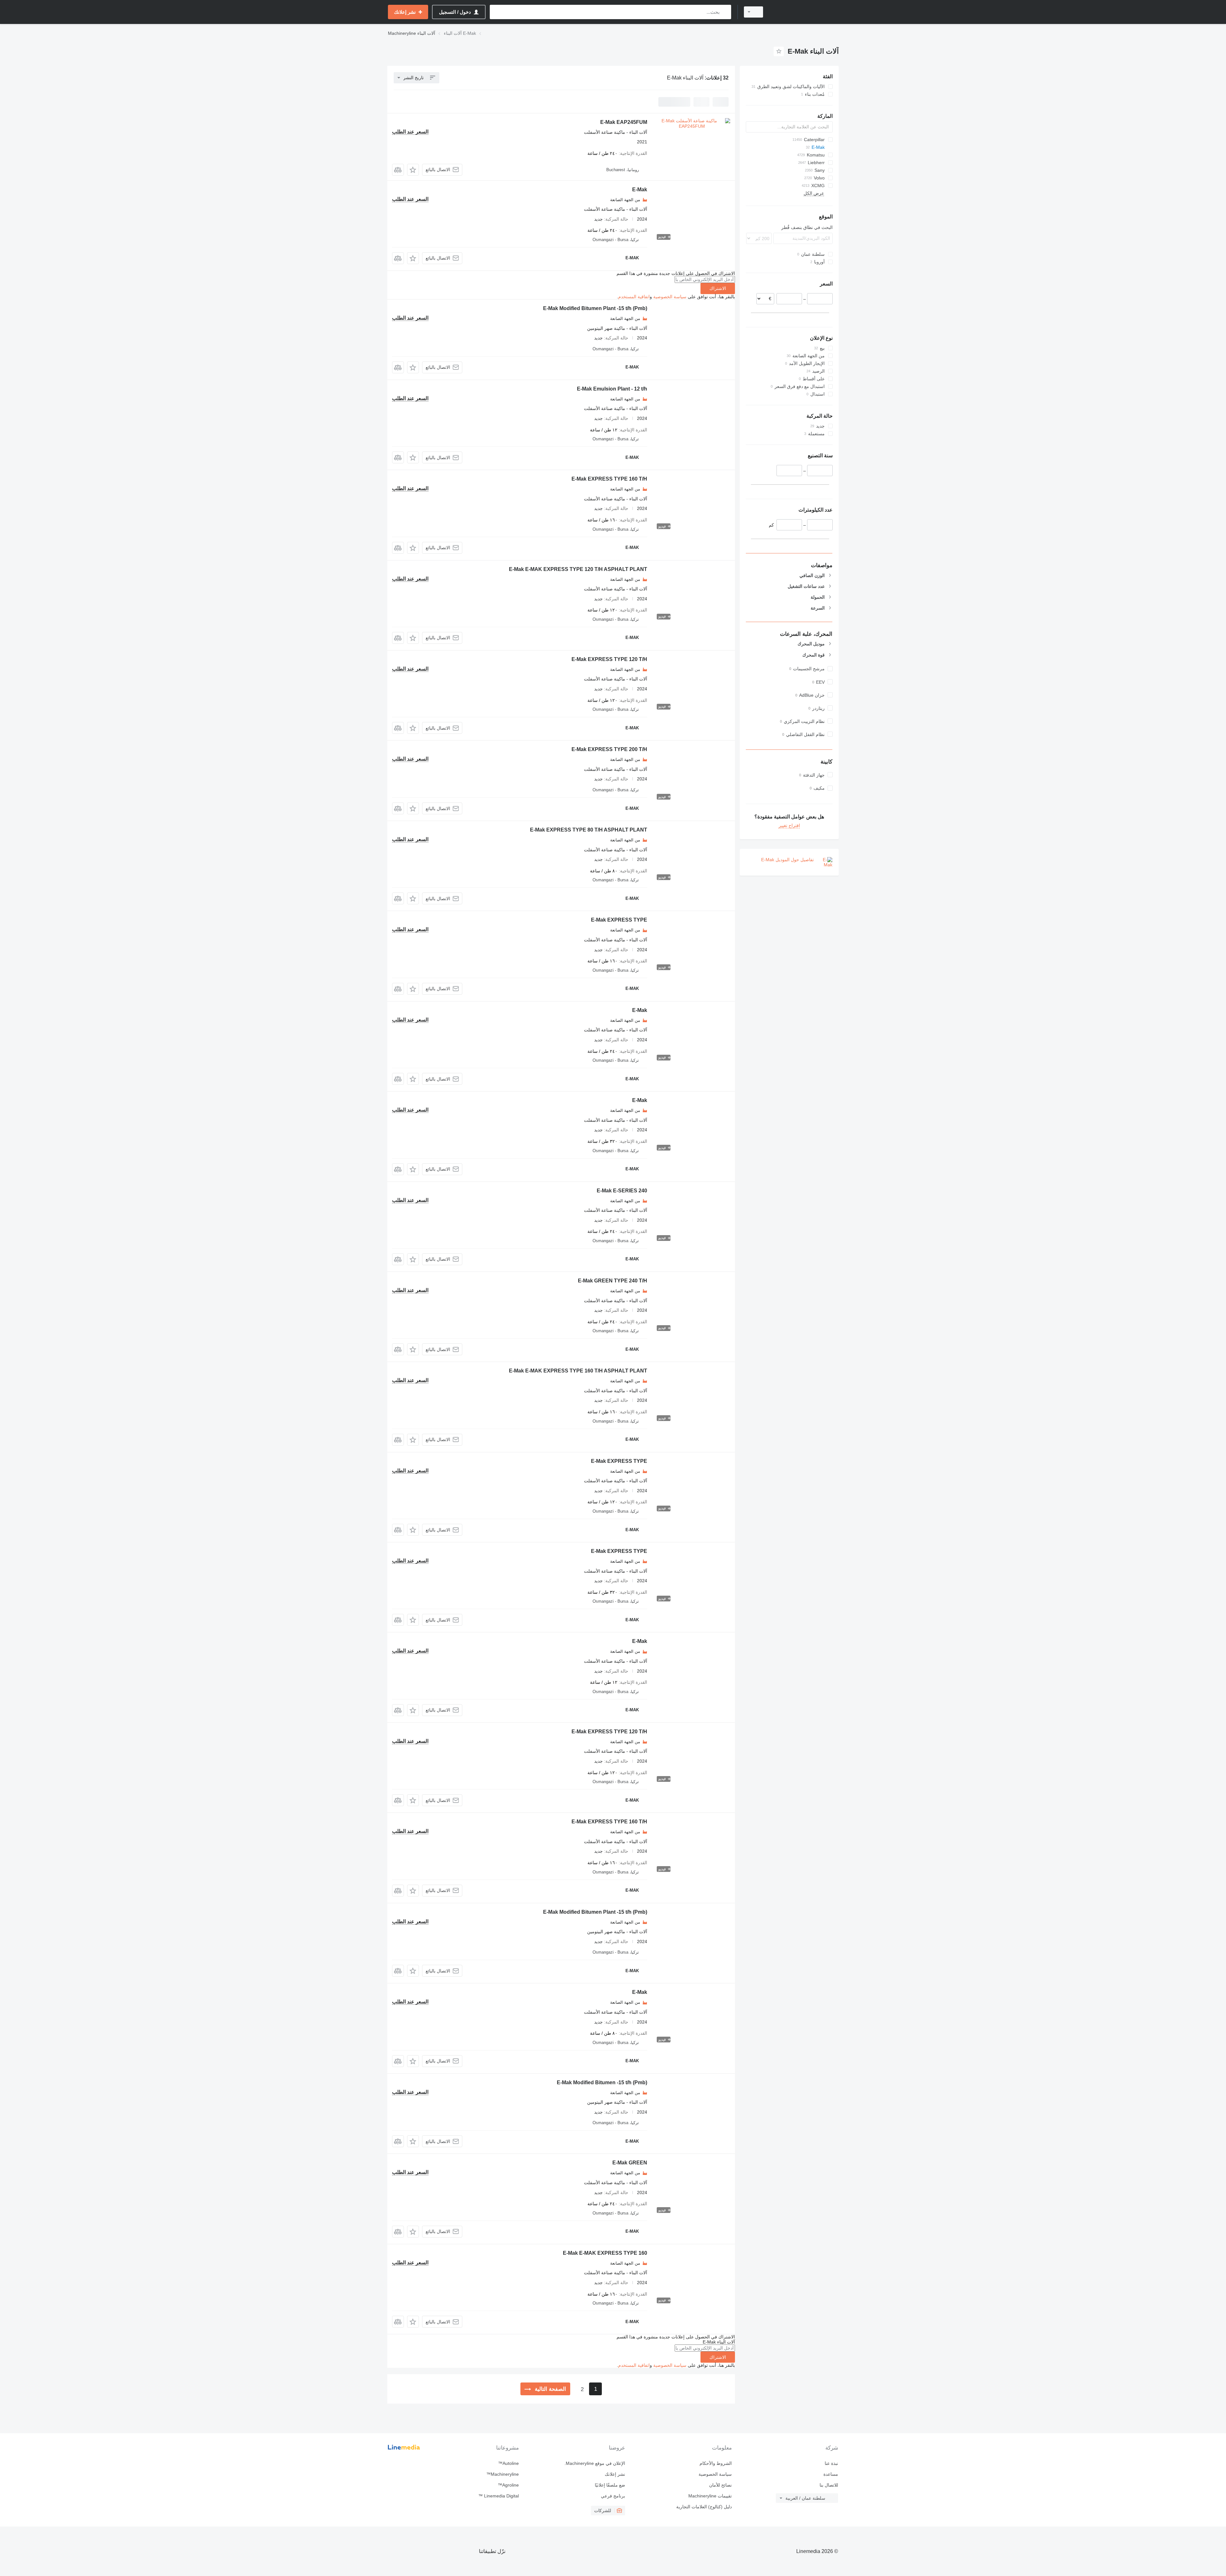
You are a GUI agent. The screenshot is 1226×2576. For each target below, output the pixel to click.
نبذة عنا (831, 2463)
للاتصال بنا (829, 2485)
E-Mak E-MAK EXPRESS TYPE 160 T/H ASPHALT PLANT (578, 1371)
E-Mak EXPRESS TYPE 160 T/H (609, 479)
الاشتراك (718, 288)
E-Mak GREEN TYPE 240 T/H (613, 1281)
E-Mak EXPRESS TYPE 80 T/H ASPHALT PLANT (589, 830)
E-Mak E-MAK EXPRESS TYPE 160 (605, 2253)
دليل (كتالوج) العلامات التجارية (704, 2507)
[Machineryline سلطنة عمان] (805, 12)
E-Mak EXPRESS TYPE (619, 920)
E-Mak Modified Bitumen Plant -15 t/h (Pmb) (595, 308)
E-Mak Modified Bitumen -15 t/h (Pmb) (602, 2082)
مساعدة (831, 2474)
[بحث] (725, 12)
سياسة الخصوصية (670, 297)
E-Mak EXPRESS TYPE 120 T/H (609, 659)
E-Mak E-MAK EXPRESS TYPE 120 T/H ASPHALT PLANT (578, 569)
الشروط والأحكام (715, 2463)
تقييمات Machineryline (710, 2496)
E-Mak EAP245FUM (624, 122)
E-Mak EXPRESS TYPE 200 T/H (609, 749)
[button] (413, 170)
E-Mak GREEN (630, 2163)
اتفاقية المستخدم (634, 297)
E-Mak (640, 190)
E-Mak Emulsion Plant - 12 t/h (612, 389)
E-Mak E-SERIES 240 (622, 1191)
